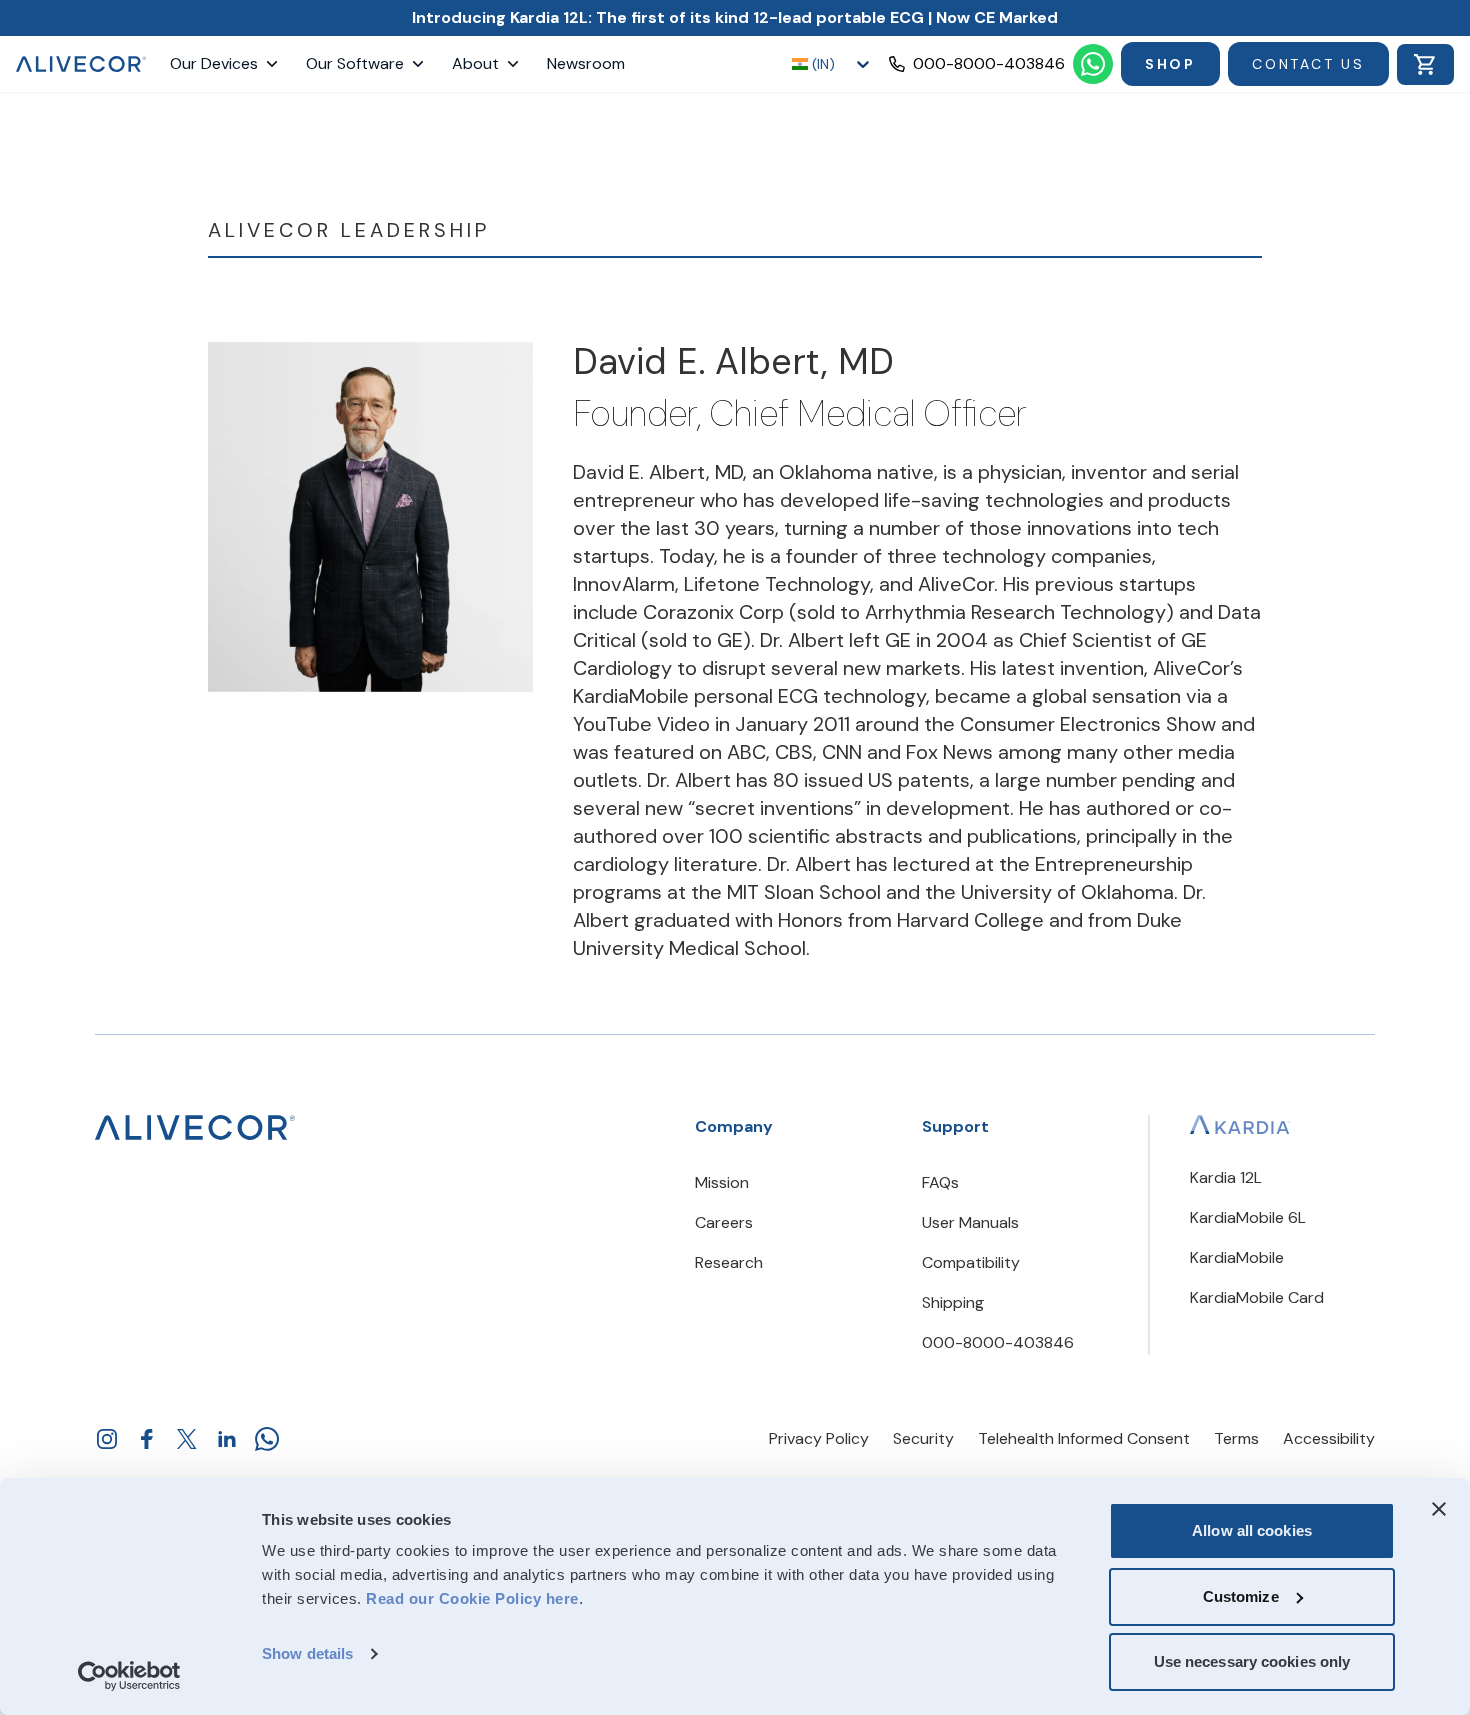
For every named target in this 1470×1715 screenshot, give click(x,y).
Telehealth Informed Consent (1084, 1438)
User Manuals (970, 1222)
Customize (1241, 1596)
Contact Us (1308, 64)
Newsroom (586, 63)
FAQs (940, 1182)
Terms (1236, 1438)
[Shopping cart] (1425, 64)
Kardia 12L (1226, 1177)
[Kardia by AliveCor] (1240, 1124)
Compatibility (971, 1262)
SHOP (1170, 64)
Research (729, 1262)
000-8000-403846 (998, 1342)
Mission (722, 1182)
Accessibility (1329, 1438)
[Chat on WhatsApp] (1093, 64)
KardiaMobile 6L (1248, 1217)
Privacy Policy (819, 1438)
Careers (724, 1222)
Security (923, 1438)
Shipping (953, 1302)
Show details (307, 1653)
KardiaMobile (1237, 1257)
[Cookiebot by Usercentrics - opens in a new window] (129, 1676)
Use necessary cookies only (1252, 1661)
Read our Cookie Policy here (472, 1598)
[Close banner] (1439, 1509)
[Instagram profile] (107, 1439)
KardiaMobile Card (1257, 1297)
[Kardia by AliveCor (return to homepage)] (195, 1127)
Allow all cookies (1252, 1530)
